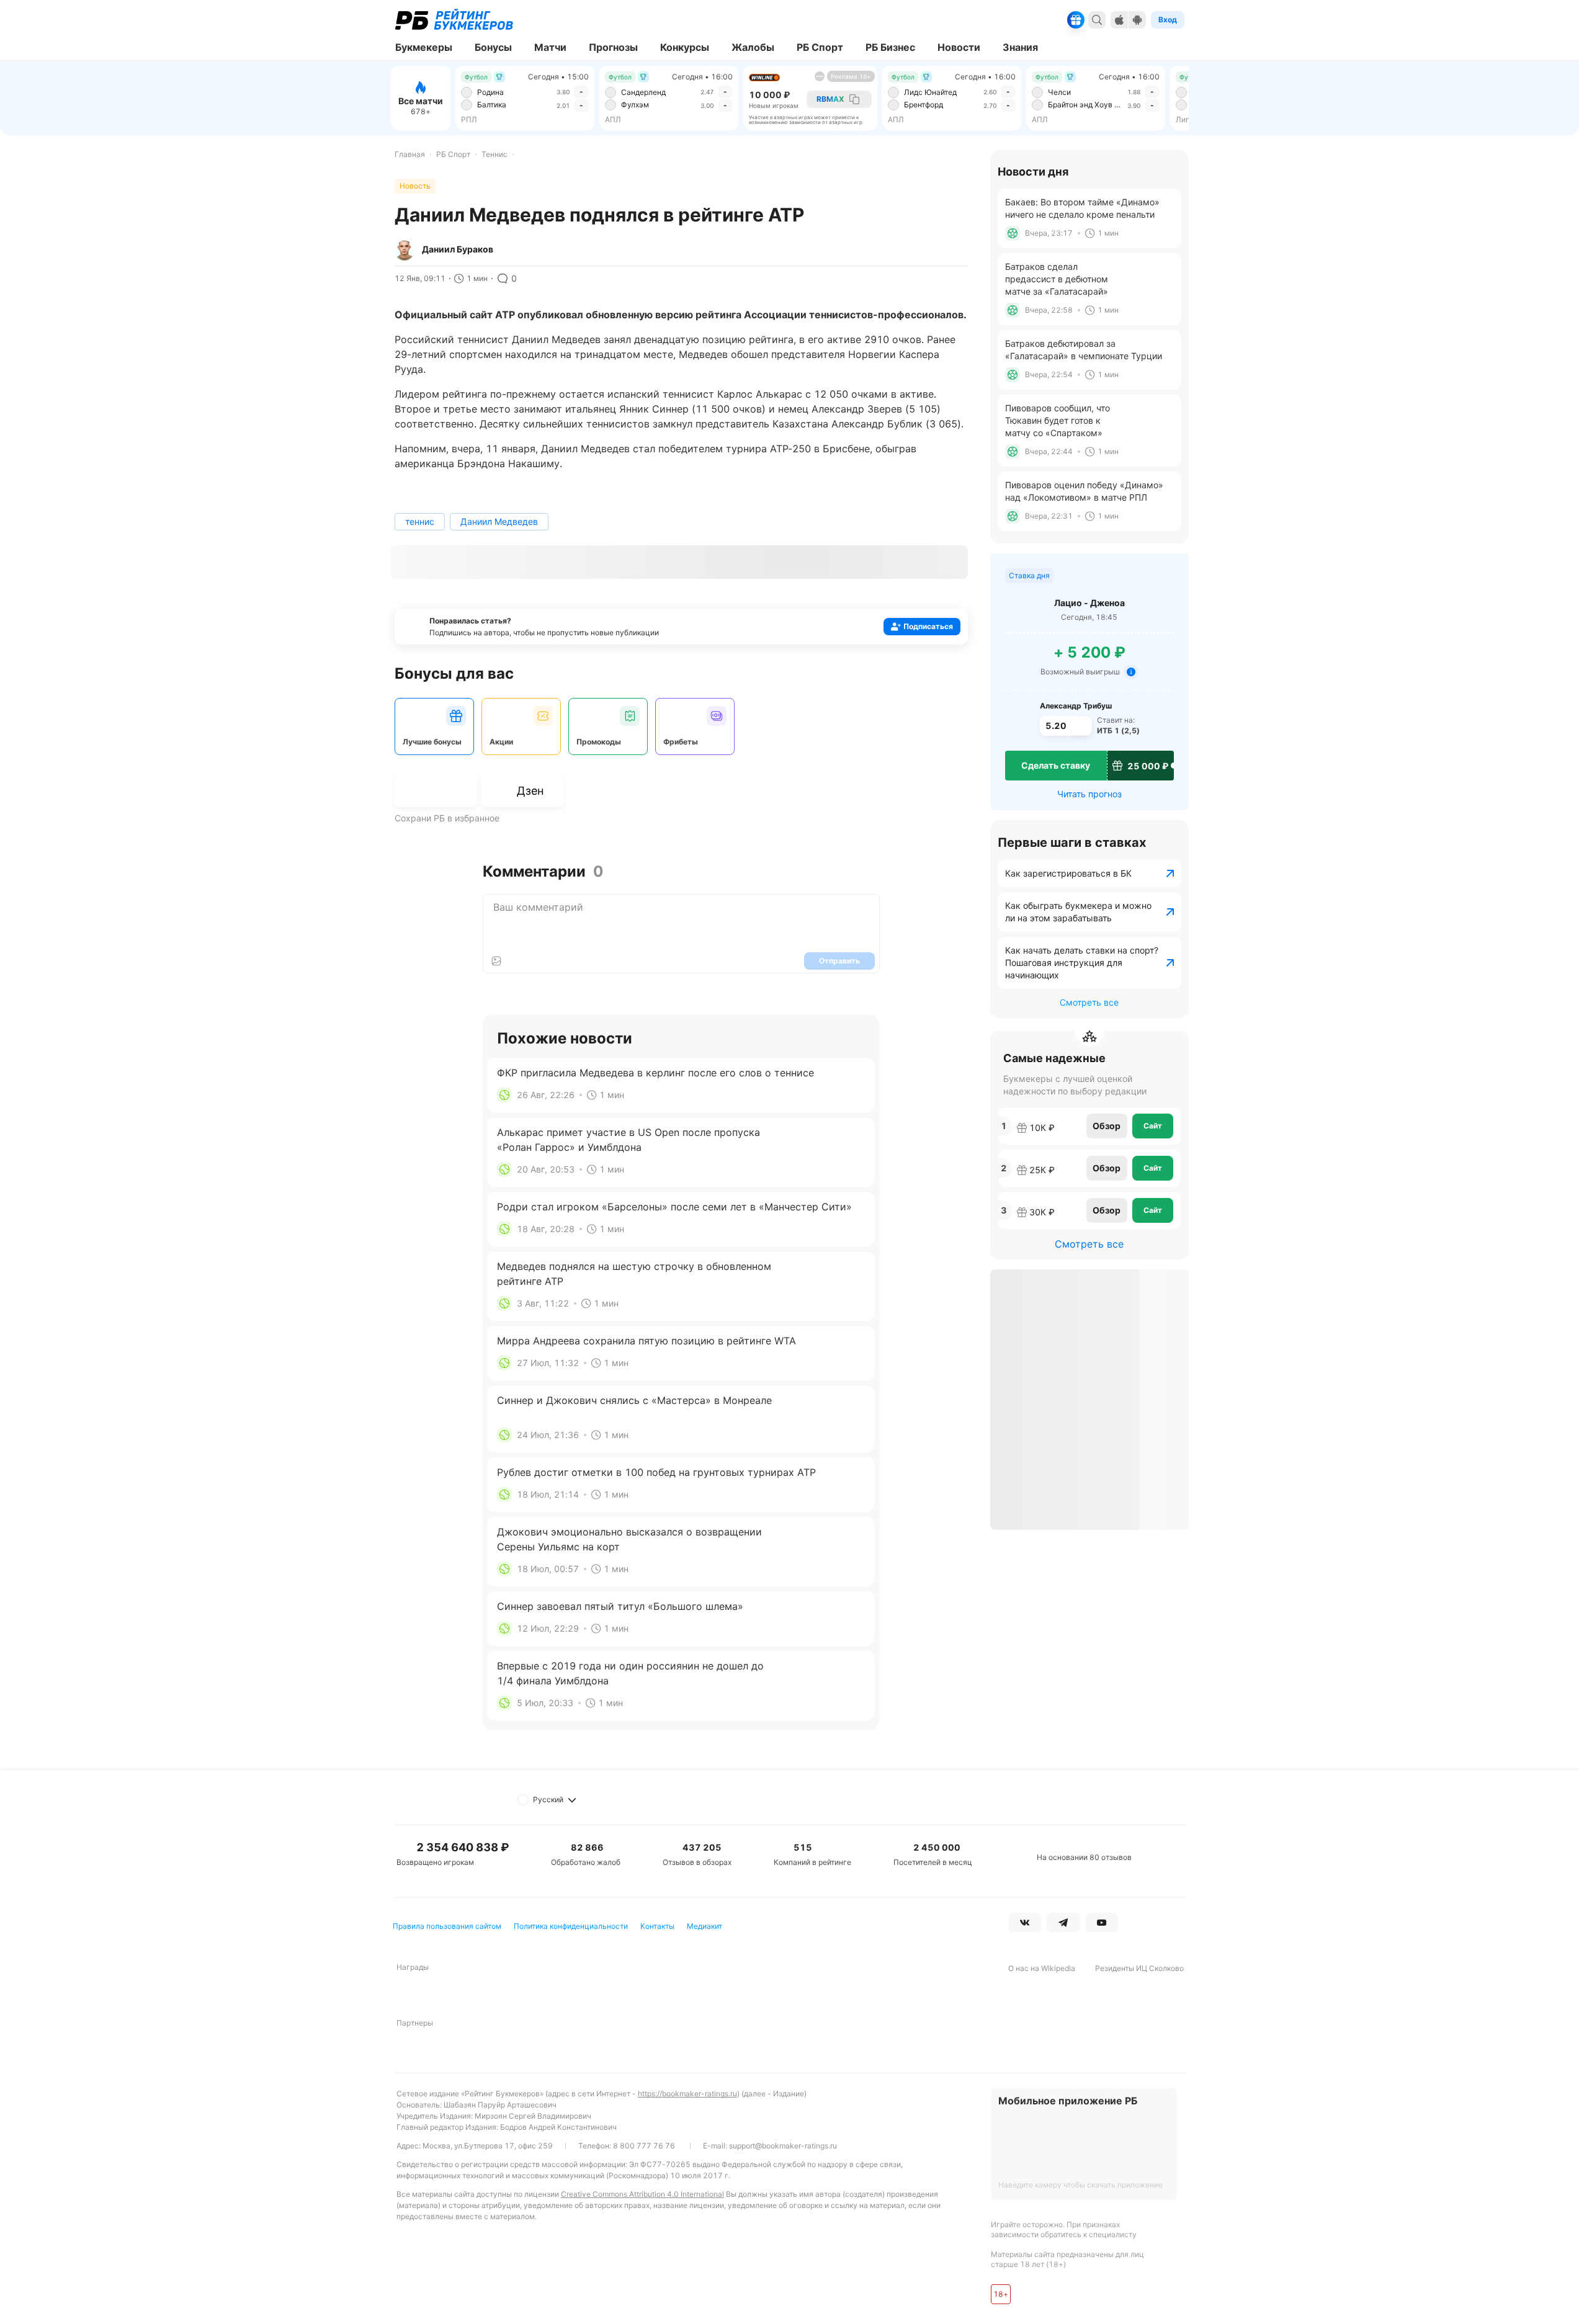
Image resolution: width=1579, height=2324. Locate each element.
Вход (1168, 20)
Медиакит (705, 1926)
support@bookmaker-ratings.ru (783, 2146)
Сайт (1153, 1126)
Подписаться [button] (928, 626)
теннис (420, 521)
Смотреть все (1089, 1002)
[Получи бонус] (1076, 20)
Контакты (657, 1926)
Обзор (1107, 1126)
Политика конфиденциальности (571, 1926)
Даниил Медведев (499, 521)
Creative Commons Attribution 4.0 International (642, 2194)
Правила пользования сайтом (447, 1926)
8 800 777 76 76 (644, 2146)
